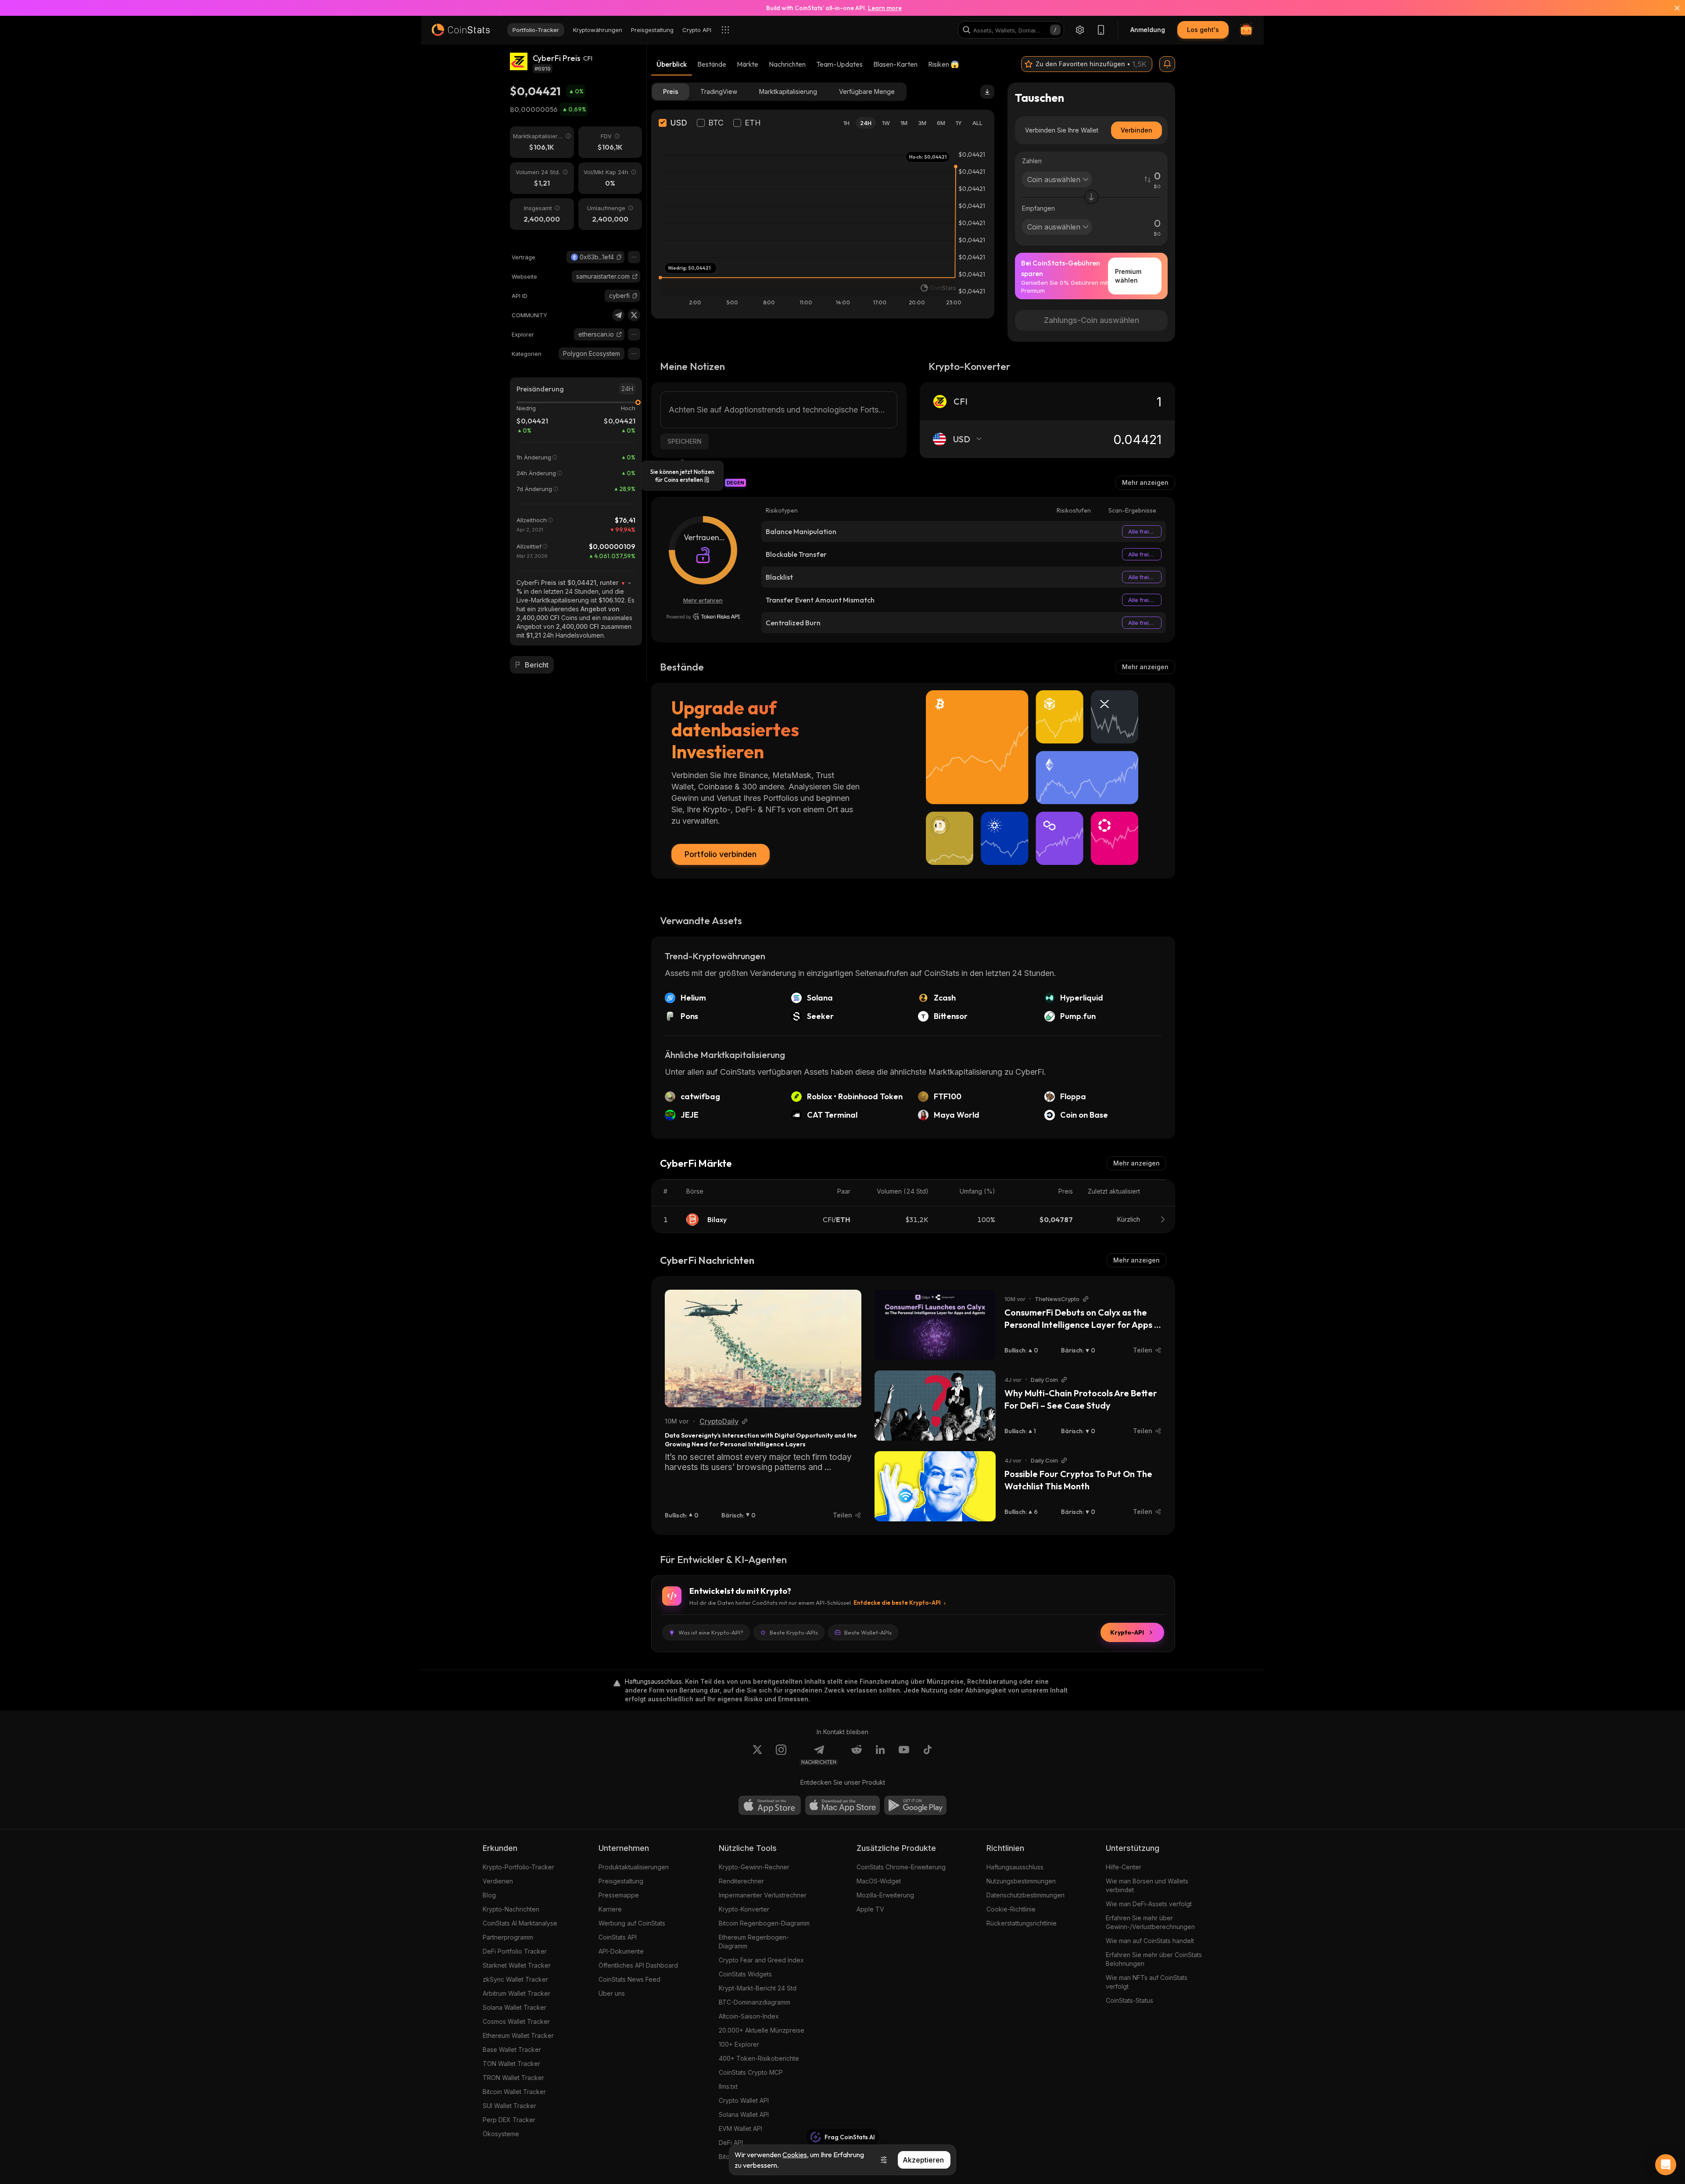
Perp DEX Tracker (509, 2120)
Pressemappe (619, 1895)
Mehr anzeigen (1145, 482)
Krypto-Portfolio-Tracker (518, 1867)
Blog (489, 1895)
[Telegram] (618, 315)
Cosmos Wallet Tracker (516, 2021)
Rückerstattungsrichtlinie (1022, 1923)
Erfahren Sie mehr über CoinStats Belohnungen (1154, 1959)
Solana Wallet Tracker (514, 2007)
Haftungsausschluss (1015, 1867)
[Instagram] (781, 1755)
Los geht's (1203, 30)
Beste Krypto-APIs (794, 1632)
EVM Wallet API (740, 2128)
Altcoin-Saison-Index (749, 2016)
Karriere (610, 1909)
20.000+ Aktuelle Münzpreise (762, 2030)
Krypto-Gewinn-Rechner (754, 1867)
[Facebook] (928, 1755)
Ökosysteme (501, 2134)
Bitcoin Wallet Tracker (514, 2092)
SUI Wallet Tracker (509, 2106)
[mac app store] (842, 1805)
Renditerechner (741, 1881)
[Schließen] (1672, 8)
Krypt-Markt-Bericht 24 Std (758, 1988)
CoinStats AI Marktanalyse (520, 1923)
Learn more (885, 8)
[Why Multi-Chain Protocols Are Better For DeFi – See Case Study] (935, 1406)
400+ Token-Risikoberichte (759, 2058)
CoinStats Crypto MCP (751, 2072)
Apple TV (870, 1909)
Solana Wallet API (744, 2114)
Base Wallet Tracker (512, 2050)
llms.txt (728, 2086)
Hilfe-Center (1124, 1867)
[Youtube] (904, 1755)
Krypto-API (1127, 1632)
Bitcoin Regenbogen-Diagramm (764, 1923)
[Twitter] (634, 315)
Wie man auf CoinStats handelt (1150, 1941)
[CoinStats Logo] (461, 30)
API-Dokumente (621, 1951)
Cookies (795, 2155)
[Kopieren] (619, 257)
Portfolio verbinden (721, 854)
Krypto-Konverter (744, 1909)
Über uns (612, 1993)
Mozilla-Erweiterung (885, 1895)
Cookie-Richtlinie (1011, 1909)
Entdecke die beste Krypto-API (897, 1603)
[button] (619, 257)
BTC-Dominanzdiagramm (755, 2002)
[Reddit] (857, 1755)
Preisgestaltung (621, 1881)
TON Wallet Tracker (511, 2064)
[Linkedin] (880, 1755)
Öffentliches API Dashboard (638, 1965)
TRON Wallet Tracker (513, 2078)
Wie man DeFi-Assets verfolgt (1149, 1904)
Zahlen (1032, 161)
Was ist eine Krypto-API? (711, 1632)
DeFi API (731, 2143)
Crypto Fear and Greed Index (761, 1960)
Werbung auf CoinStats (632, 1923)
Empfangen (1038, 208)
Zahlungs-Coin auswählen (1092, 320)
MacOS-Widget (879, 1881)
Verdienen (498, 1881)
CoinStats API (618, 1937)
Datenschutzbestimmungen (1025, 1895)
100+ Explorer (739, 2044)
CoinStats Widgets (745, 1974)
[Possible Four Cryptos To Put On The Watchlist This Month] (935, 1486)
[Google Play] (915, 1805)
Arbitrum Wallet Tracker (516, 1993)
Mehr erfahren (703, 600)
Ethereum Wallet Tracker (518, 2035)
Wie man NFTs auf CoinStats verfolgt (1147, 1982)
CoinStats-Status (1129, 2000)
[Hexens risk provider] (703, 617)
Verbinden (1136, 130)
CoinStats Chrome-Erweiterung (901, 1867)
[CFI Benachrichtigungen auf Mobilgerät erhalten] (1167, 64)
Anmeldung (1148, 30)
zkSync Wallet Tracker (515, 1979)
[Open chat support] (1666, 2165)
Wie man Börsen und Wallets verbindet (1147, 1885)
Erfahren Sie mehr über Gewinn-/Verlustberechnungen (1150, 1922)
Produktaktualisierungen (634, 1867)
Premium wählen (1128, 276)
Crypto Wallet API (744, 2100)
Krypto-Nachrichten (511, 1909)
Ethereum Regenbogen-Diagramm (754, 1942)
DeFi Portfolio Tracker (515, 1951)
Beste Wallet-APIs (868, 1632)
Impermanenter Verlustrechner (763, 1895)
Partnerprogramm (508, 1937)
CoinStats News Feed (629, 1979)
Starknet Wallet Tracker (517, 1965)
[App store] (770, 1805)
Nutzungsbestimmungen (1021, 1881)
